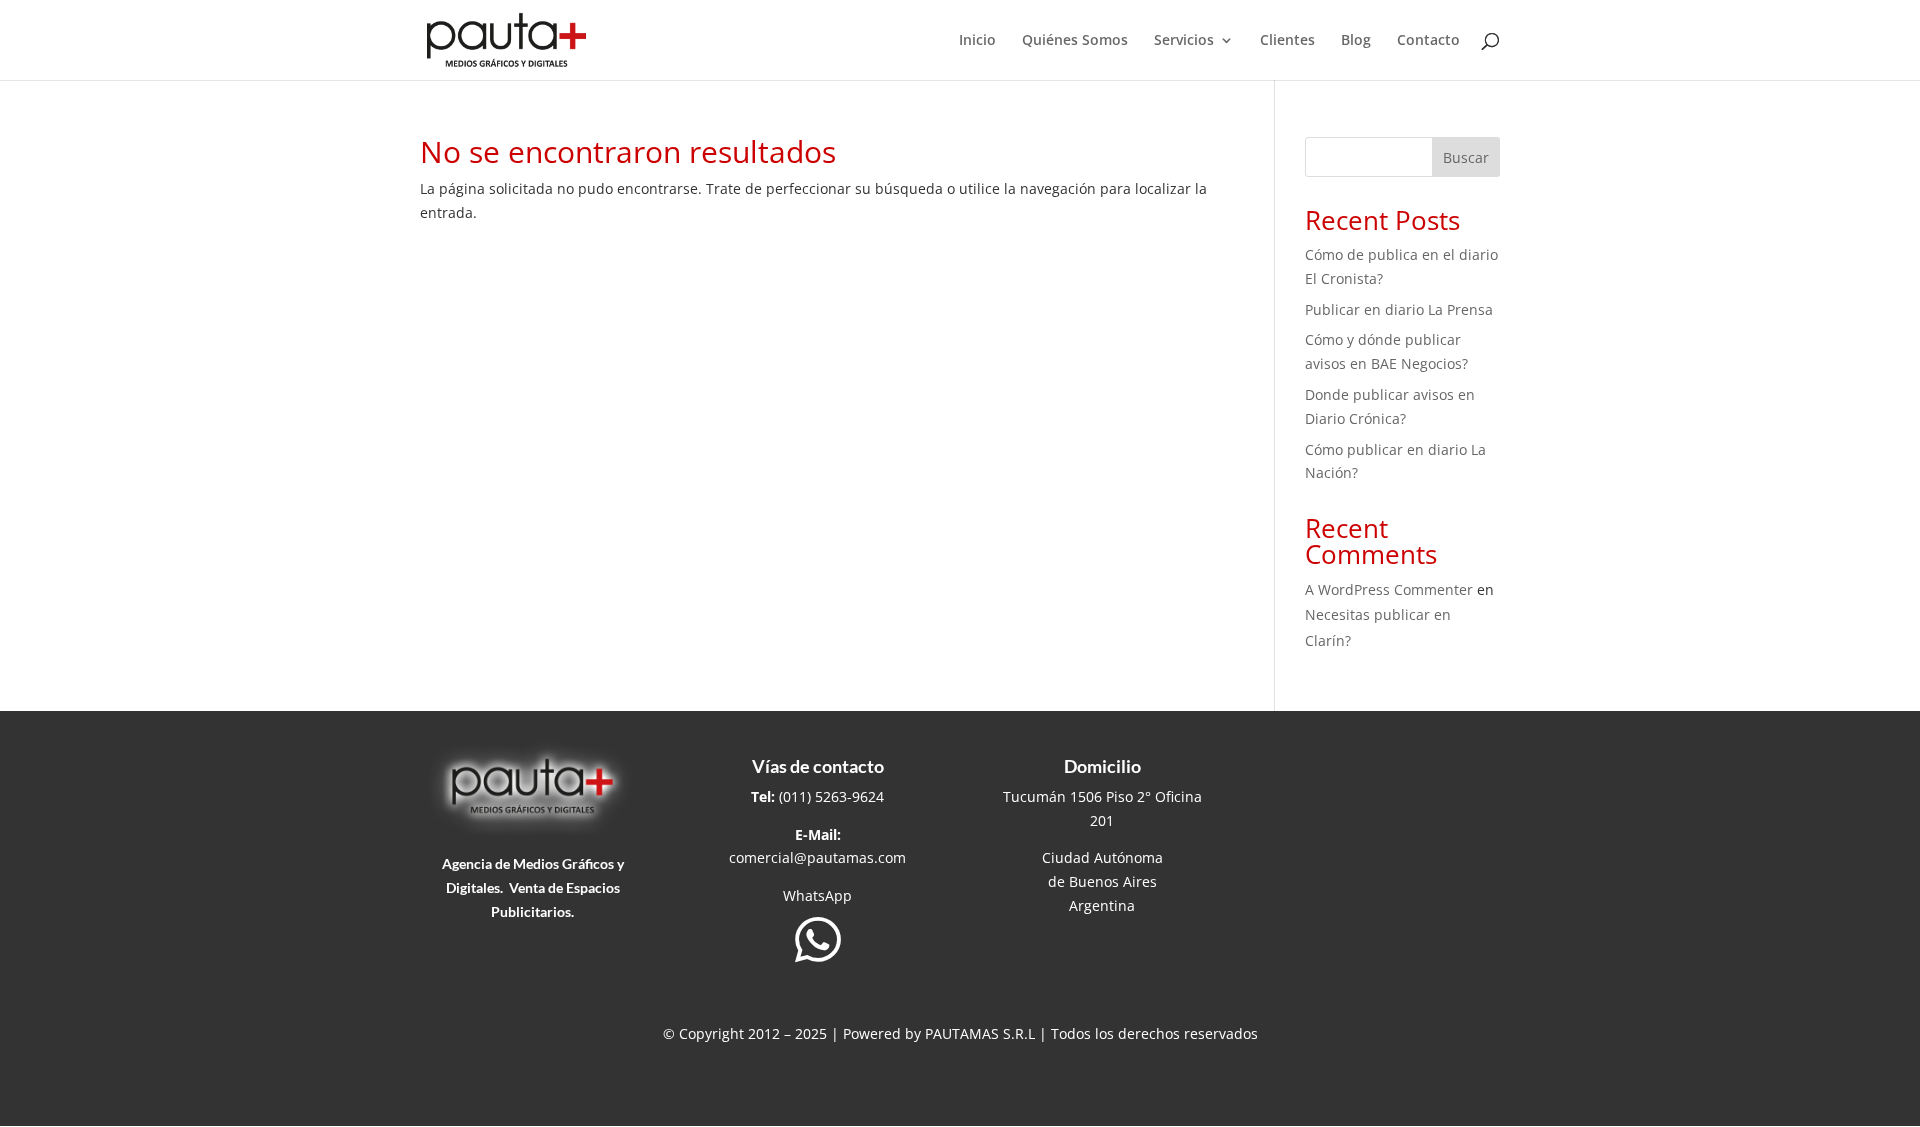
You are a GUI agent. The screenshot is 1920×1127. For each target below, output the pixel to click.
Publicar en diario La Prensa (1399, 309)
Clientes (1287, 41)
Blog (1356, 41)
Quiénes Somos (1075, 41)
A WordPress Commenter (1389, 589)
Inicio (977, 41)
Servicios (1184, 41)
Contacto (1428, 41)
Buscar (1466, 157)
